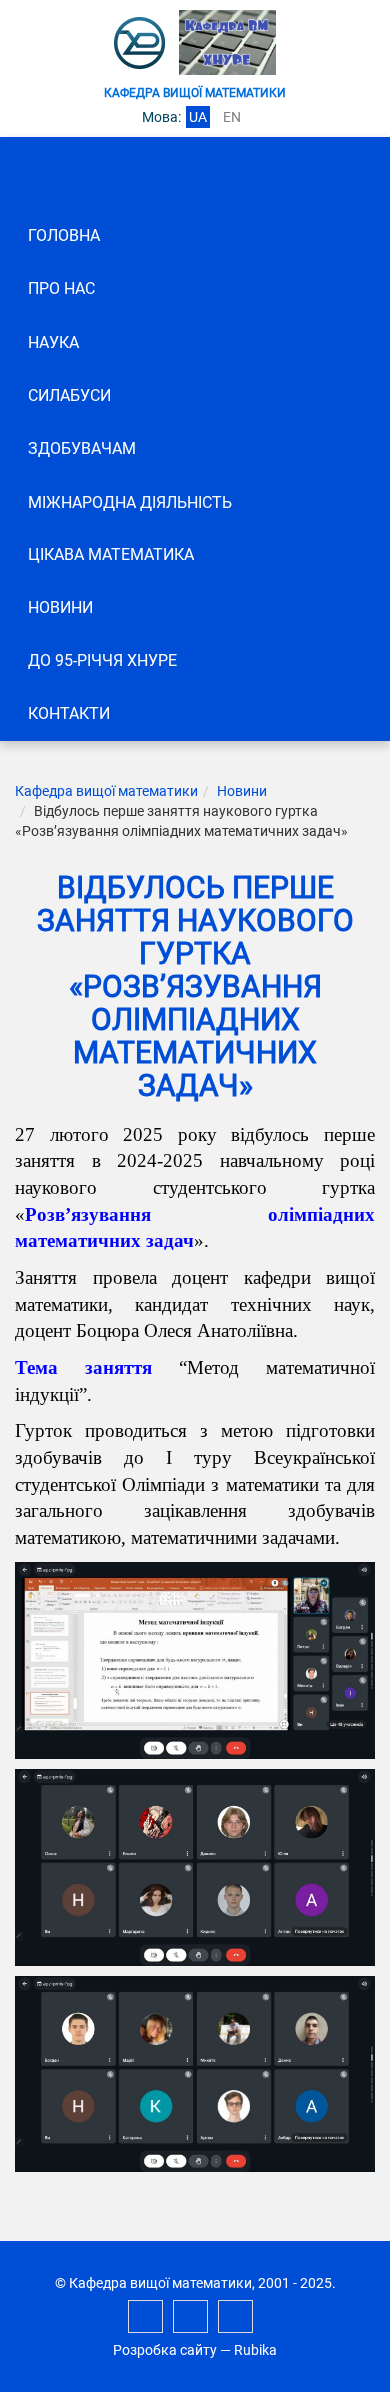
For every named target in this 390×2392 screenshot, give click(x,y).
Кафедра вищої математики (106, 791)
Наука (53, 342)
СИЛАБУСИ (69, 395)
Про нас (61, 288)
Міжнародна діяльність (130, 502)
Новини (60, 607)
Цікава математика (111, 554)
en (232, 117)
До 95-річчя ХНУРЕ (102, 660)
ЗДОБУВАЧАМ (82, 448)
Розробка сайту (165, 2350)
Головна (64, 235)
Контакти (69, 713)
